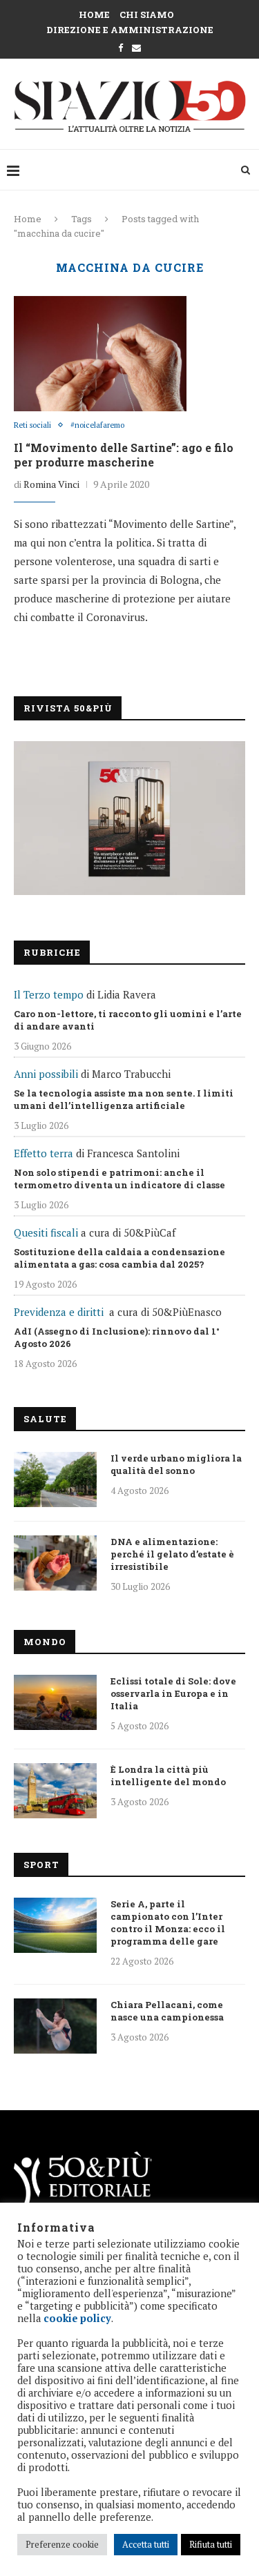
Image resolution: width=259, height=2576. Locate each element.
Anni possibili (46, 1074)
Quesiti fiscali (46, 1232)
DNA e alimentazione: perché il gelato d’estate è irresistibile (172, 1554)
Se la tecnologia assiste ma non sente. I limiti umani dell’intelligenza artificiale (124, 1099)
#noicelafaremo (97, 425)
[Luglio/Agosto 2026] (129, 818)
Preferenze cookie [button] (62, 2544)
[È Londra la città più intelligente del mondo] (55, 1791)
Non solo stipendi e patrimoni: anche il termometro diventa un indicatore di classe (119, 1179)
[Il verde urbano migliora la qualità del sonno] (55, 1479)
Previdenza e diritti (59, 1312)
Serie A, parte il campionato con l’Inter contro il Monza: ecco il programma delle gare (168, 1923)
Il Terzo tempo (49, 994)
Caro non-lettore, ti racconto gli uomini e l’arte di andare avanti (128, 1020)
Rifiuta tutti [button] (211, 2544)
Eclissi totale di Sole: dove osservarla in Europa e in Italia (173, 1693)
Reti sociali (32, 425)
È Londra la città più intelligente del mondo (168, 1776)
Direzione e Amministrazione (130, 30)
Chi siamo (147, 14)
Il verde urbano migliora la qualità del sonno (176, 1464)
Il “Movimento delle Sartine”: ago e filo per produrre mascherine (124, 455)
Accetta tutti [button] (146, 2544)
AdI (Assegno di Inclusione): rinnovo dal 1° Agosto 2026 (117, 1337)
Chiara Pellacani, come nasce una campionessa (167, 2011)
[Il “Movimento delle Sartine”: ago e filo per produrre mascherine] (100, 353)
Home (94, 14)
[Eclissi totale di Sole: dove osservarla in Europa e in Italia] (55, 1702)
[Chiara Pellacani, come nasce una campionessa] (55, 2026)
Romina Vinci (51, 484)
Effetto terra (44, 1153)
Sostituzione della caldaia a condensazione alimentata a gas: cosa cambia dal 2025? (119, 1258)
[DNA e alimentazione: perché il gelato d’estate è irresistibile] (55, 1563)
